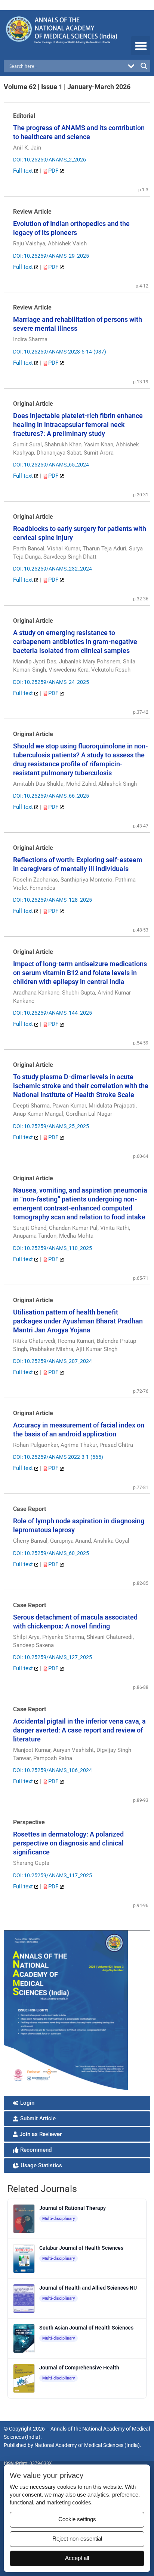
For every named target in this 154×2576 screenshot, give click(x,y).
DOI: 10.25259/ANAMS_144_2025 (53, 1013)
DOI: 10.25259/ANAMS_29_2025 (51, 256)
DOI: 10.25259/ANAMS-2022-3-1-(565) (58, 1457)
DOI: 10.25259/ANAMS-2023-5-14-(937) (60, 352)
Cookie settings (77, 2519)
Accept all (77, 2558)
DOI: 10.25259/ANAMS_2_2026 (50, 160)
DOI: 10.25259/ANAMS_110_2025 (53, 1248)
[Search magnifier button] (144, 66)
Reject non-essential (77, 2539)
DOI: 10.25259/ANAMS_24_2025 (51, 682)
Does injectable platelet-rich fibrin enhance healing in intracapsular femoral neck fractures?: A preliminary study (78, 425)
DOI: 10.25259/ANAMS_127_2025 (53, 1657)
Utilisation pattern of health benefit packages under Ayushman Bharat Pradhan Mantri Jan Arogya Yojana (78, 1321)
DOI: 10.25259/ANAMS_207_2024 (53, 1361)
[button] (141, 46)
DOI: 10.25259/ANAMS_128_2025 (53, 900)
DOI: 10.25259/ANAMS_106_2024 (53, 1770)
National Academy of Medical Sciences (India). (88, 2445)
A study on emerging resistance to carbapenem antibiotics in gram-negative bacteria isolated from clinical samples (75, 642)
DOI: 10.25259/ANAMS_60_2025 (51, 1553)
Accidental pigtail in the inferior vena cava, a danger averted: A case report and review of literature (79, 1730)
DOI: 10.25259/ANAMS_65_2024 (51, 465)
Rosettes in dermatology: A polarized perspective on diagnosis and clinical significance (68, 1843)
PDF (54, 171)
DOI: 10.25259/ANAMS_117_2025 (53, 1875)
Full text (24, 171)
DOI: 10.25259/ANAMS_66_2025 (51, 796)
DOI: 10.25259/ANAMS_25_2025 (51, 1126)
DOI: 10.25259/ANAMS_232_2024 (53, 569)
